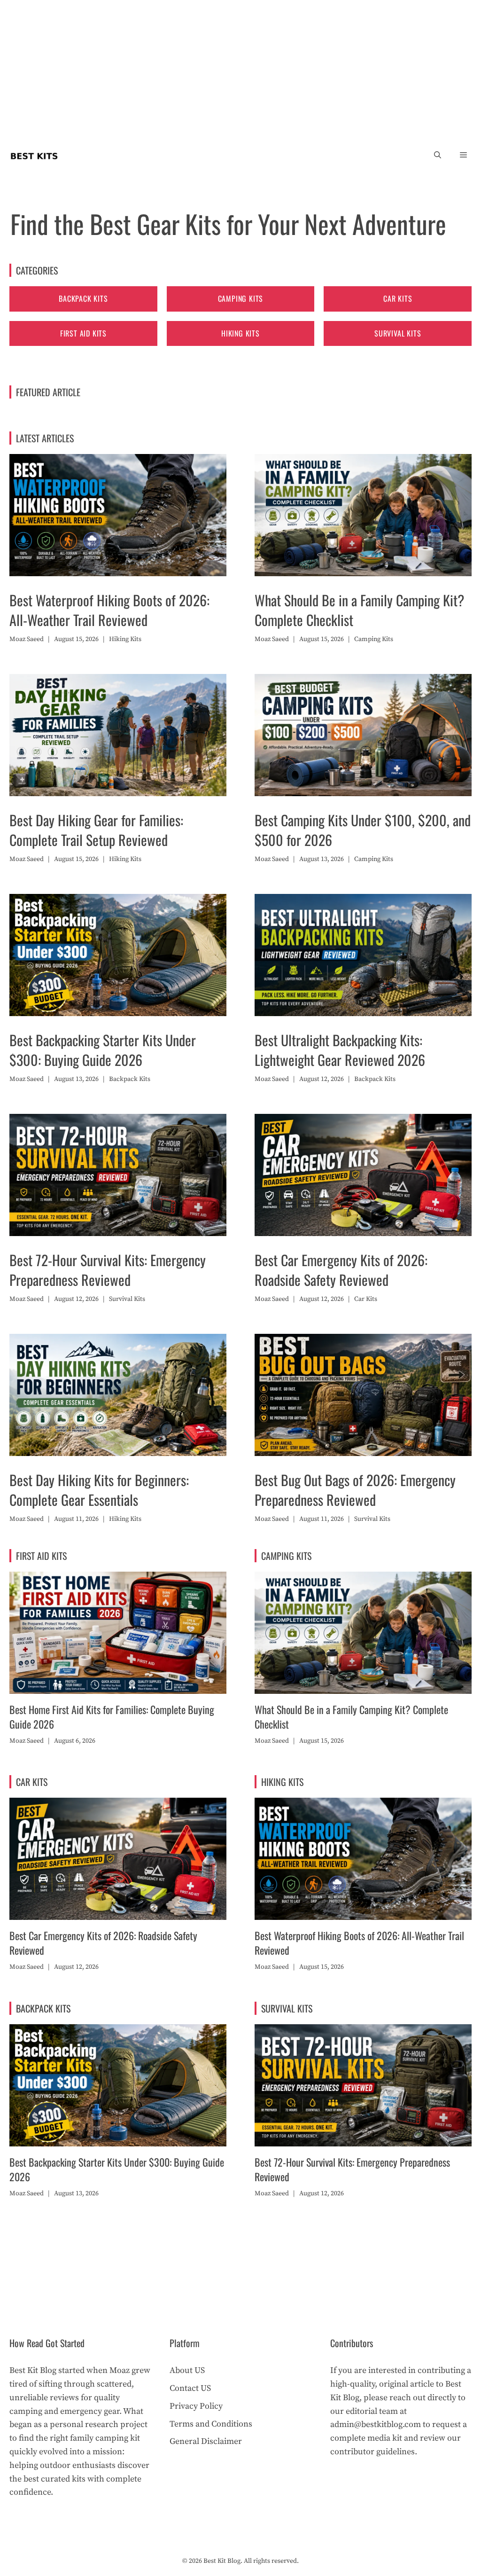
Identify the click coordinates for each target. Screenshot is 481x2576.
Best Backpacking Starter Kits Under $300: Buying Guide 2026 (103, 1050)
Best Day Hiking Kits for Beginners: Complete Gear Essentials (99, 1490)
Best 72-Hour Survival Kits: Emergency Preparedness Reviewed (108, 1270)
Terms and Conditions (211, 2424)
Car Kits (398, 298)
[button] (438, 155)
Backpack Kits (83, 298)
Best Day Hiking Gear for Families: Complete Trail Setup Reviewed (96, 830)
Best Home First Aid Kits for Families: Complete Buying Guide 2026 (112, 1717)
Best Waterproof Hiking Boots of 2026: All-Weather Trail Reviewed (109, 610)
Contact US (190, 2388)
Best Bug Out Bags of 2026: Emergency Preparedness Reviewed (355, 1490)
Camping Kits (241, 298)
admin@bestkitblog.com (376, 2424)
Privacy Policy (196, 2406)
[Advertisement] (240, 70)
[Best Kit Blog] (34, 155)
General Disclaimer (206, 2441)
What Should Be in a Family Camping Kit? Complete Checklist (359, 610)
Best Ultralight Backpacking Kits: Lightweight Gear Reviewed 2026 (340, 1050)
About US (187, 2370)
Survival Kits (398, 333)
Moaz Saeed (27, 639)
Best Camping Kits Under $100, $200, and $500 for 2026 (363, 830)
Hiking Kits (240, 333)
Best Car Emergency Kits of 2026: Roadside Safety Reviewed (341, 1270)
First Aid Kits (83, 333)
